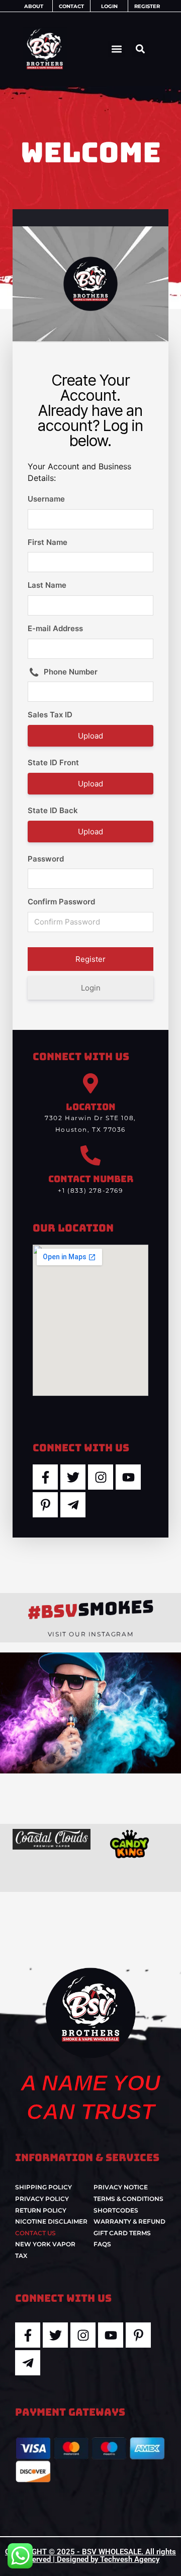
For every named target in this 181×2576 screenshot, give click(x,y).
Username (46, 499)
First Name (48, 542)
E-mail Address (55, 628)
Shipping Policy (43, 2187)
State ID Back (53, 810)
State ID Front (53, 762)
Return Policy (41, 2210)
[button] (116, 49)
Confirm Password (61, 902)
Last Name (47, 585)
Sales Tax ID (50, 715)
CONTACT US (35, 2233)
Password (46, 859)
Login (91, 988)
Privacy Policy (42, 2199)
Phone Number (71, 672)
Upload (90, 736)
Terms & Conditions (128, 2199)
